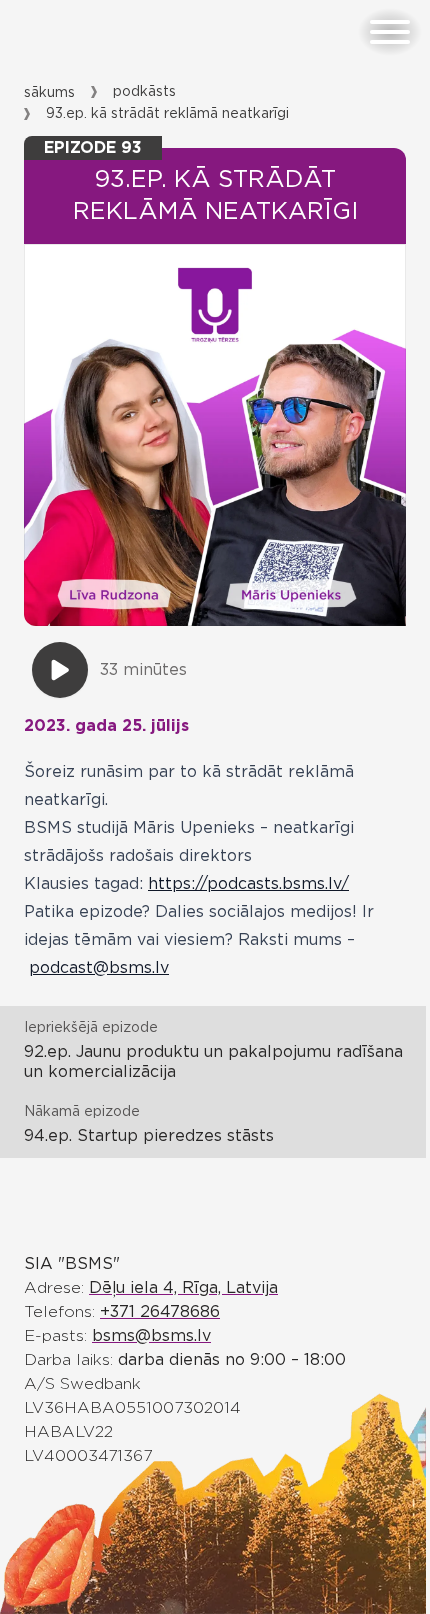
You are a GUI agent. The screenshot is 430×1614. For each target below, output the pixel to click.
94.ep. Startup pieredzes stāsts (149, 1136)
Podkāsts (144, 92)
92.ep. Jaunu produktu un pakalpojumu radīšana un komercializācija (213, 1062)
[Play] (60, 670)
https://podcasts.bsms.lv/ (248, 884)
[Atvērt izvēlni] (390, 32)
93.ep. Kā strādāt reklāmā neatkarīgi (167, 114)
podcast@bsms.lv (99, 968)
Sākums (49, 93)
